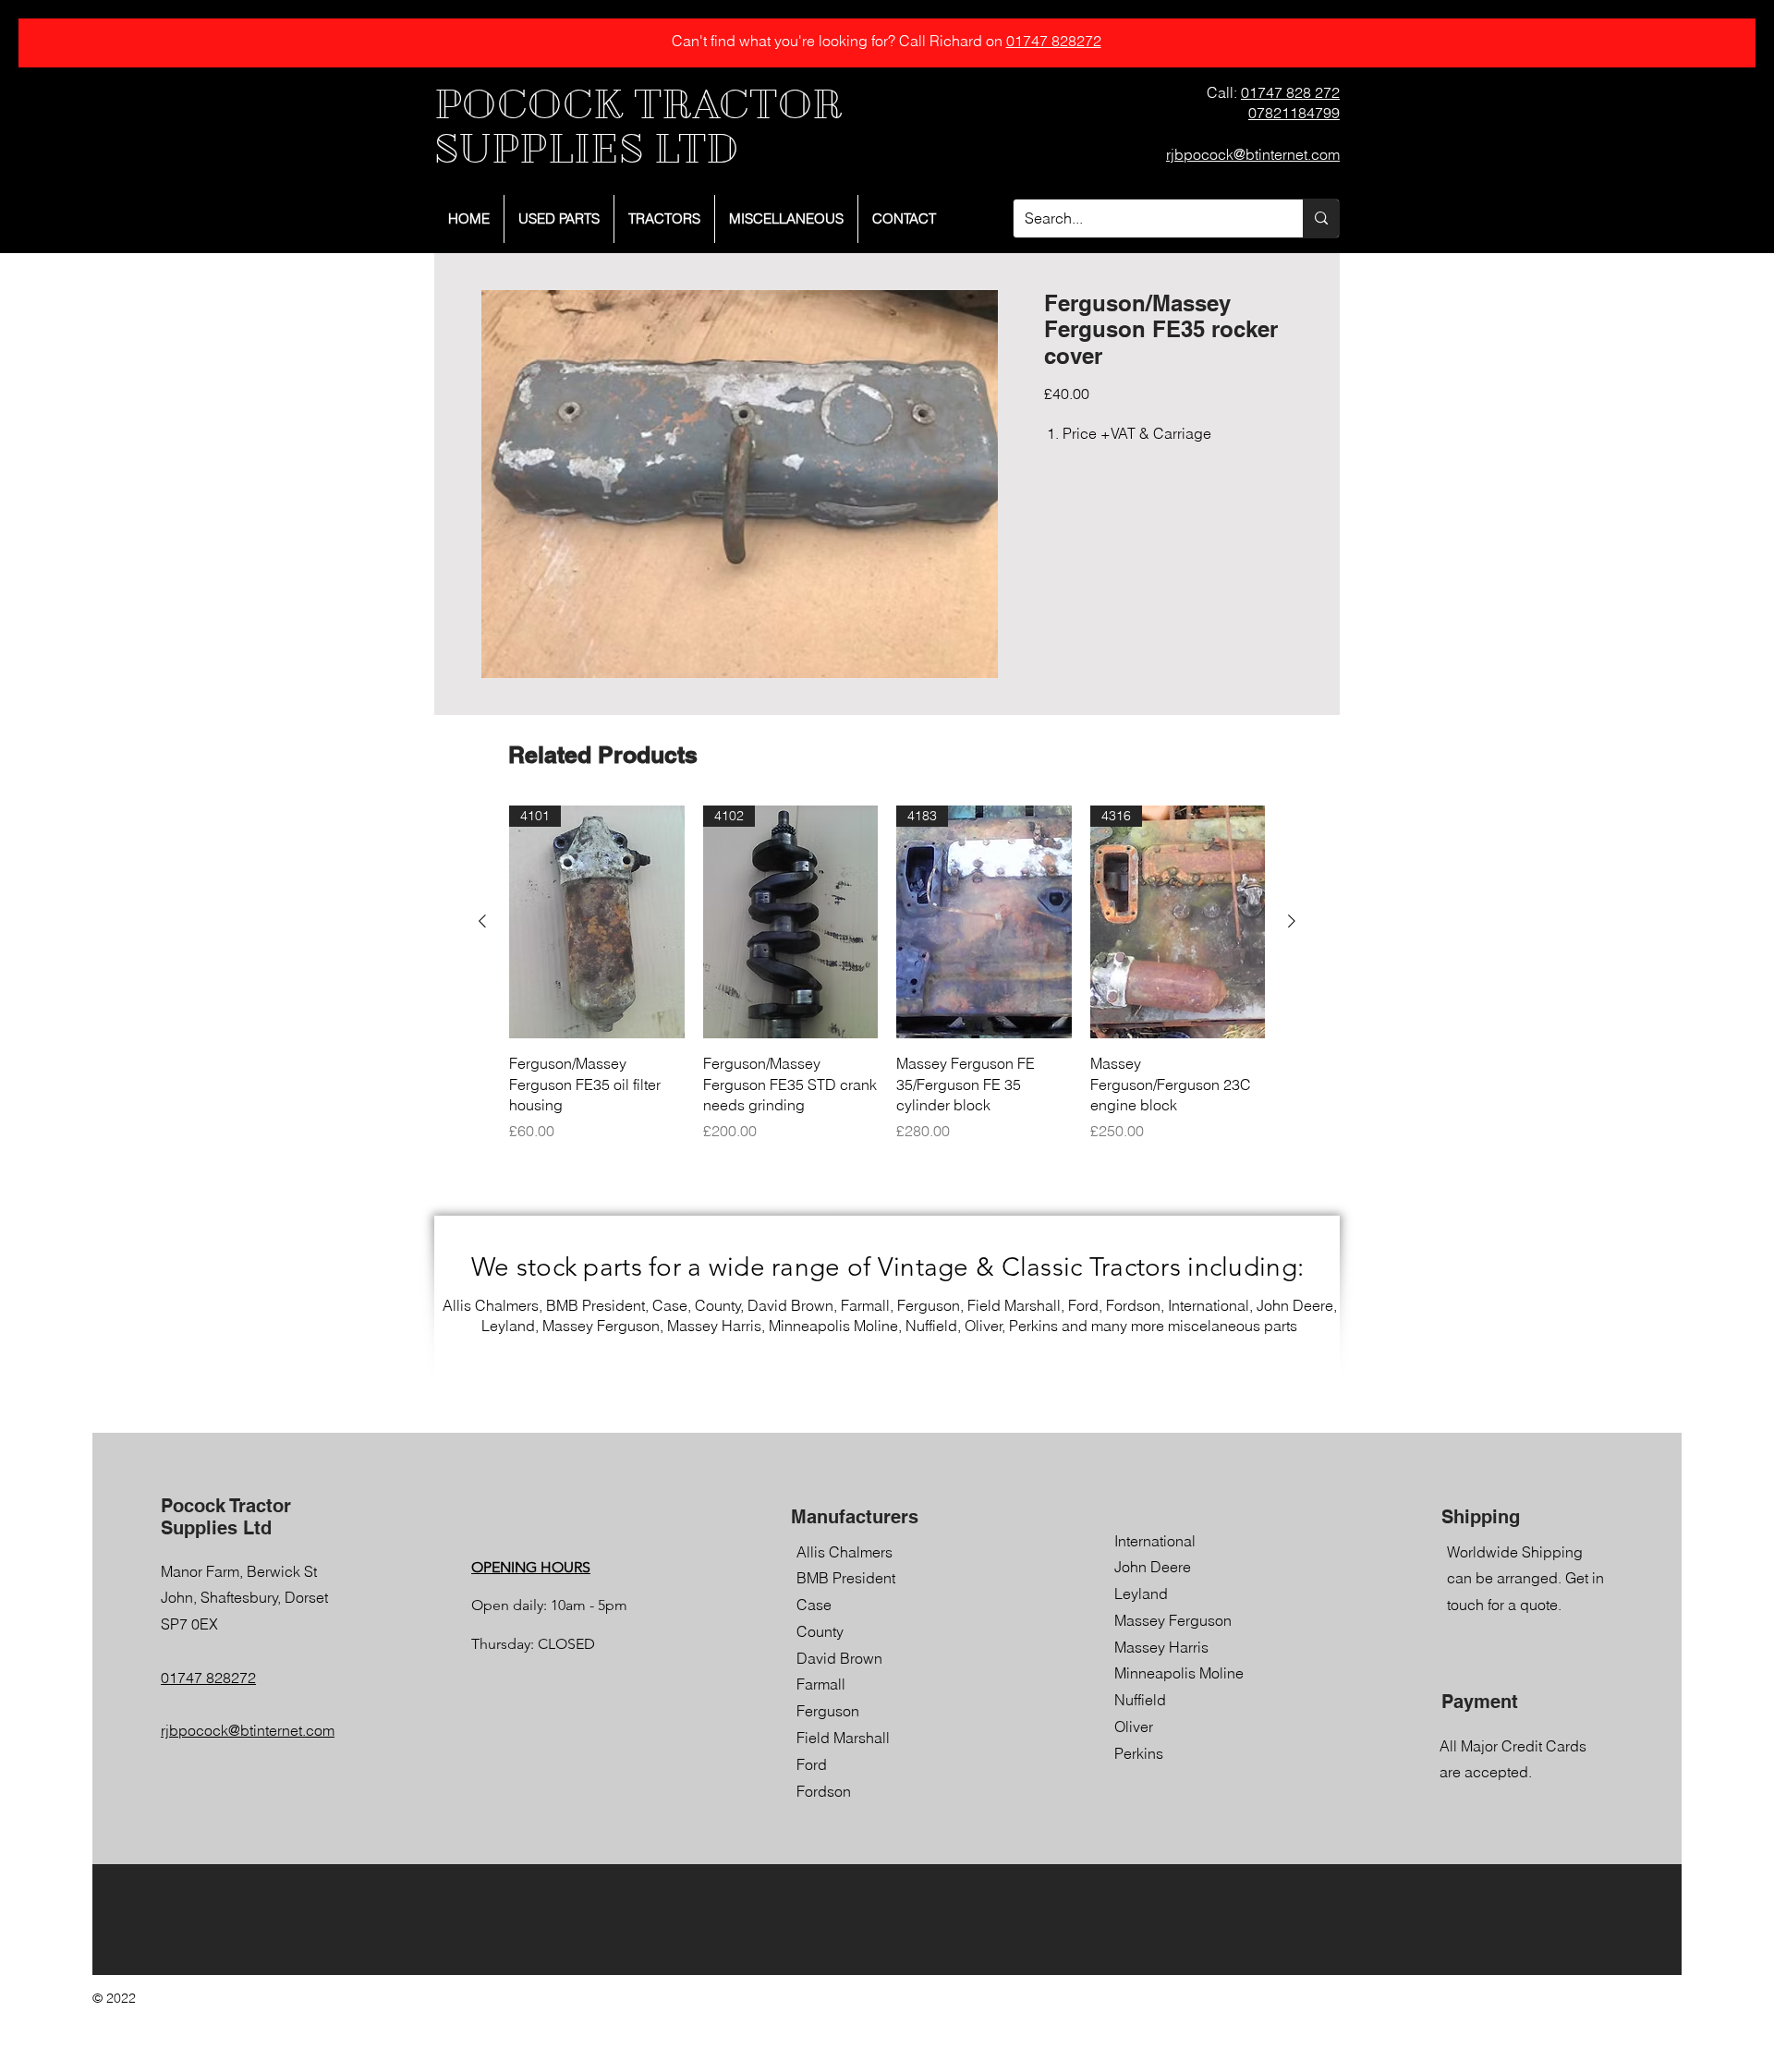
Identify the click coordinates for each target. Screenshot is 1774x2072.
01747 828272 (1054, 41)
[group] (887, 974)
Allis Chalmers (844, 1552)
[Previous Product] (482, 921)
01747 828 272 (1290, 92)
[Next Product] (1292, 921)
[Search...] (1321, 218)
